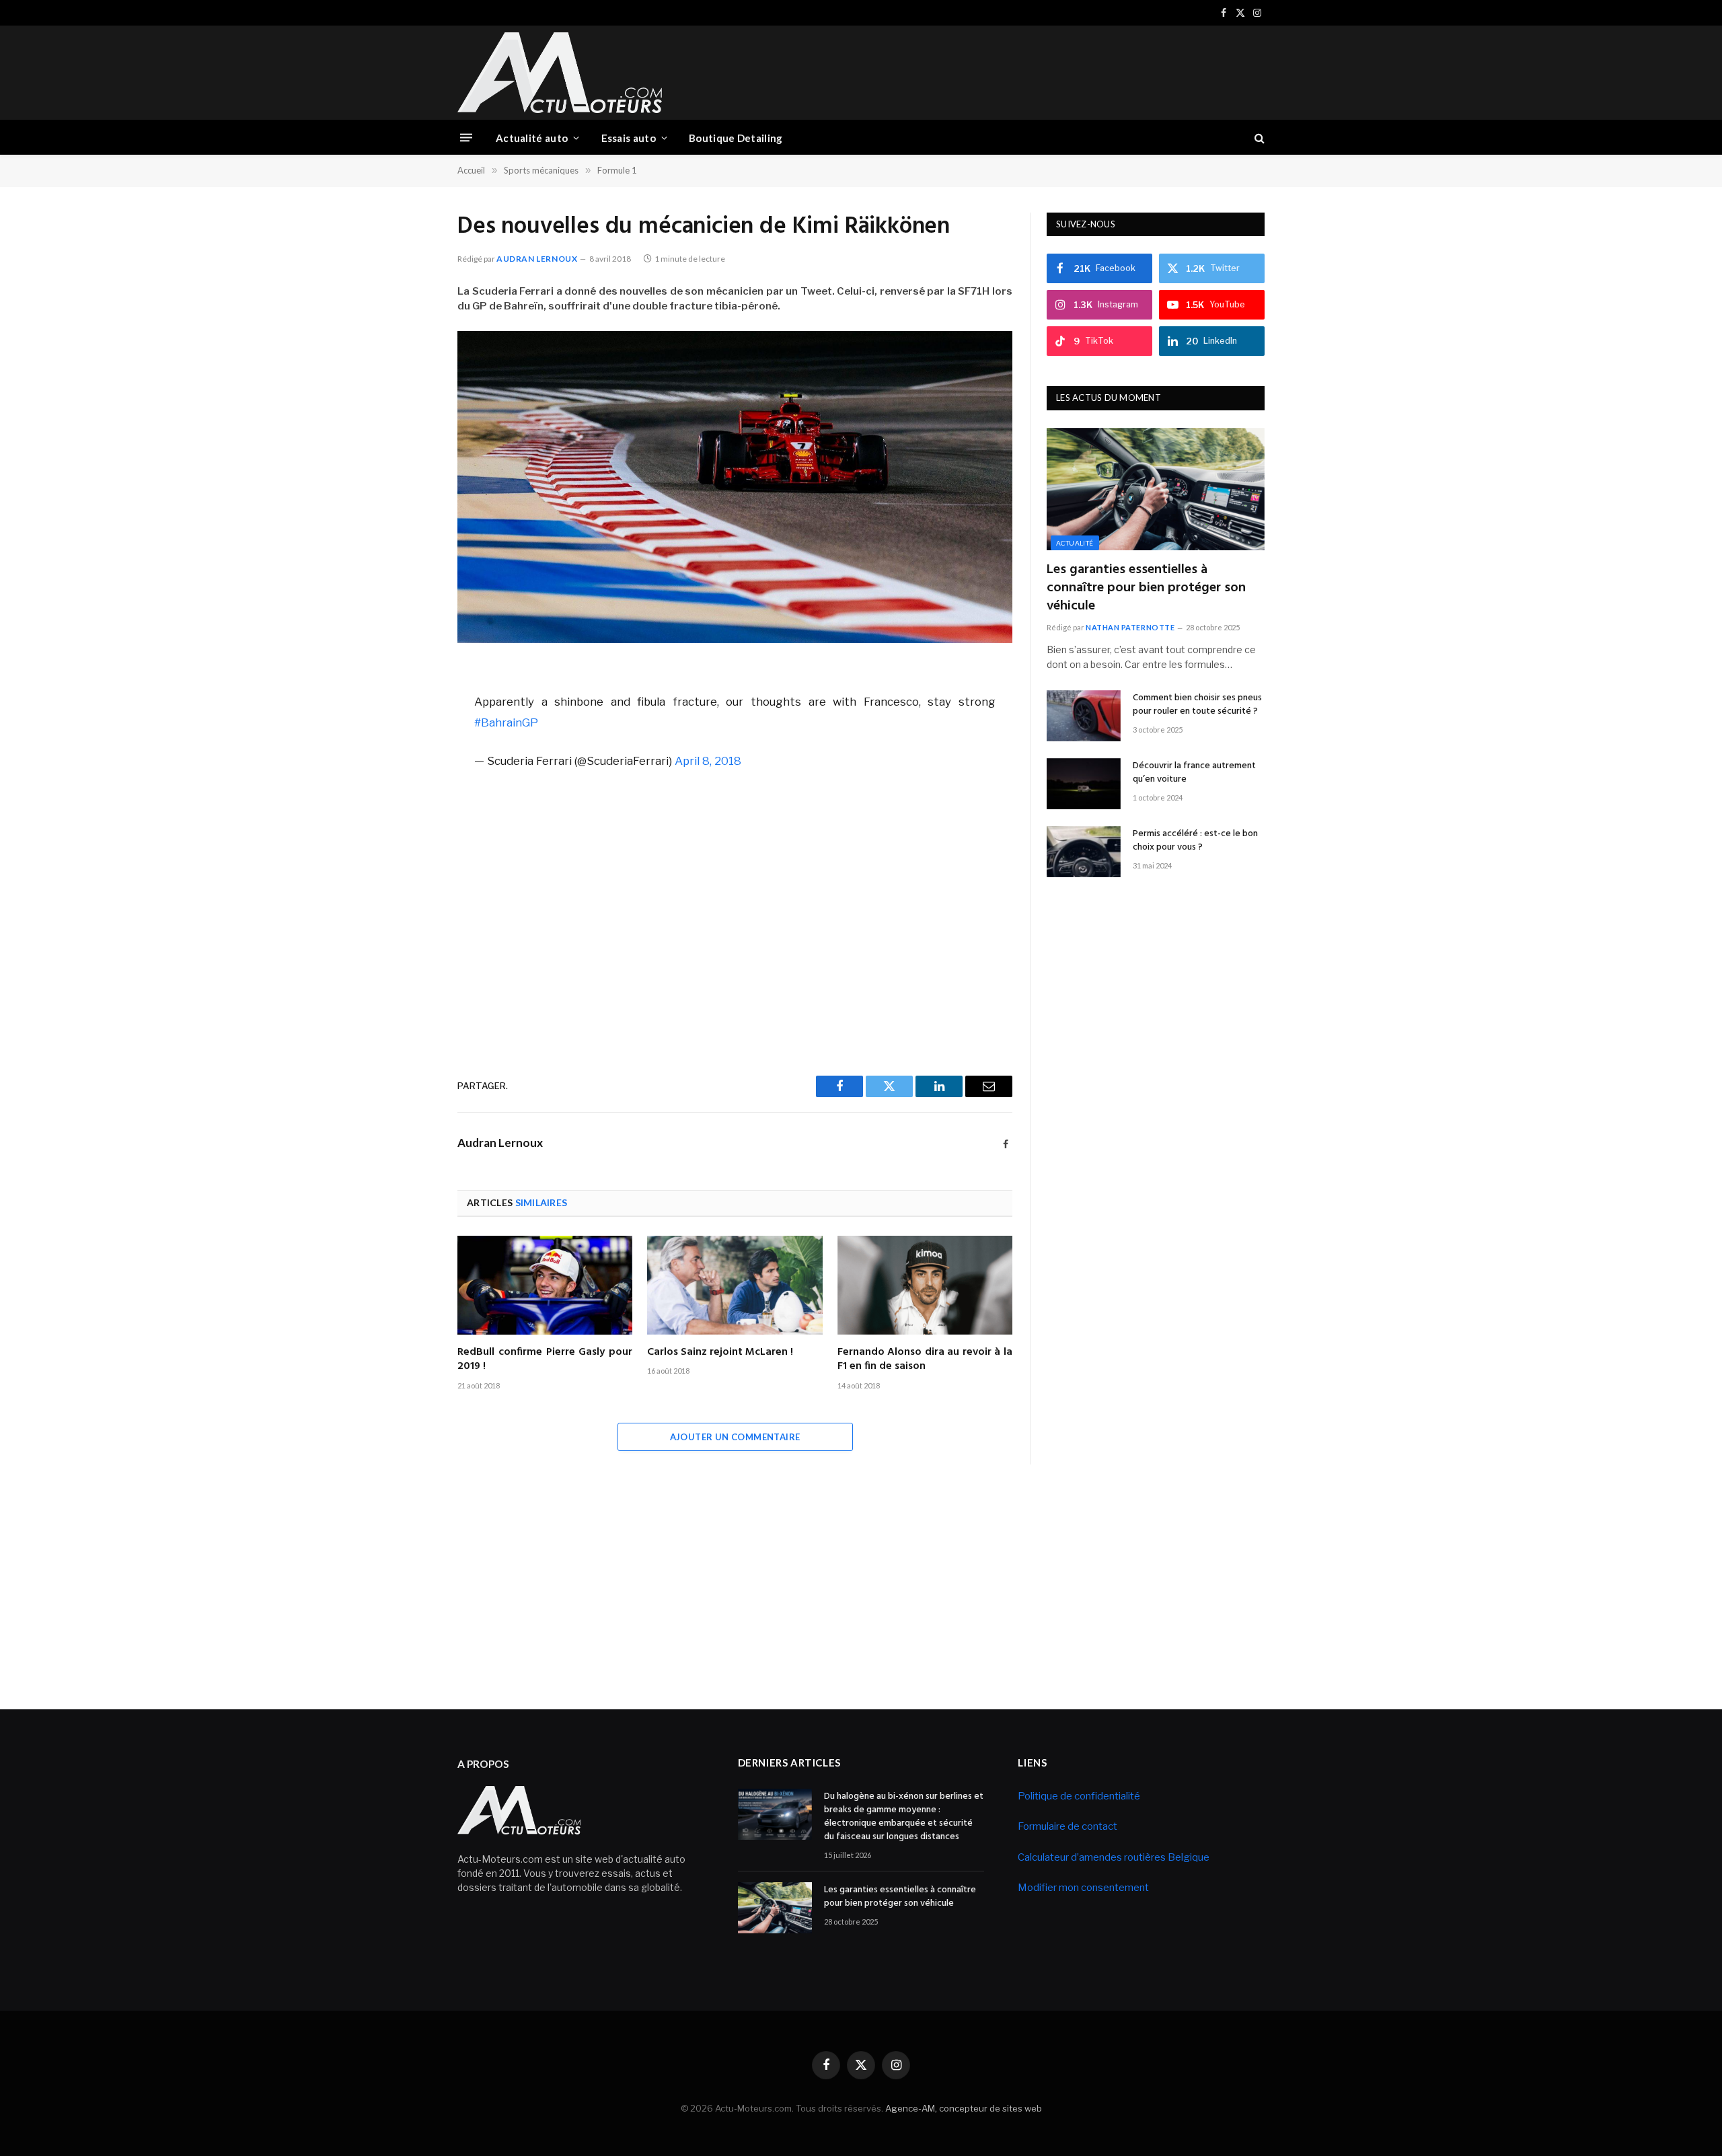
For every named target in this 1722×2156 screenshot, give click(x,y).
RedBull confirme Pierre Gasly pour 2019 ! (545, 1360)
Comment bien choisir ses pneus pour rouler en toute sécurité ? (1197, 705)
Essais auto (629, 138)
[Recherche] (1258, 138)
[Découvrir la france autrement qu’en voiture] (1084, 784)
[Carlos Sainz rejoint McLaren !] (735, 1285)
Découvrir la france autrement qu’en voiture (1194, 773)
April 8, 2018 (708, 761)
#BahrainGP (506, 722)
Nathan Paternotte (1130, 627)
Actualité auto (532, 138)
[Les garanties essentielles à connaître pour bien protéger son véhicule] (1156, 489)
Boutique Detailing (736, 138)
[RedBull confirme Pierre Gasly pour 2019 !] (545, 1285)
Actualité (1075, 543)
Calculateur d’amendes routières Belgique (1114, 1857)
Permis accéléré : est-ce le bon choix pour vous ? (1195, 841)
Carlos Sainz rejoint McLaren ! (720, 1353)
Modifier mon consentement (1083, 1888)
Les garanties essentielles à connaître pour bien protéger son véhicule (1146, 589)
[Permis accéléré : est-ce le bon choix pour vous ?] (1084, 852)
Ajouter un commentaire (735, 1437)
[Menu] (466, 138)
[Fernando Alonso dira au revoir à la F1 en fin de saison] (925, 1285)
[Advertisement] (1020, 71)
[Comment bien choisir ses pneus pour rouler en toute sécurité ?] (1084, 716)
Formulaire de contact (1068, 1826)
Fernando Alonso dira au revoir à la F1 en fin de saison (925, 1360)
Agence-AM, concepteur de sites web (964, 2108)
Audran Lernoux (537, 259)
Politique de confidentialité (1079, 1796)
